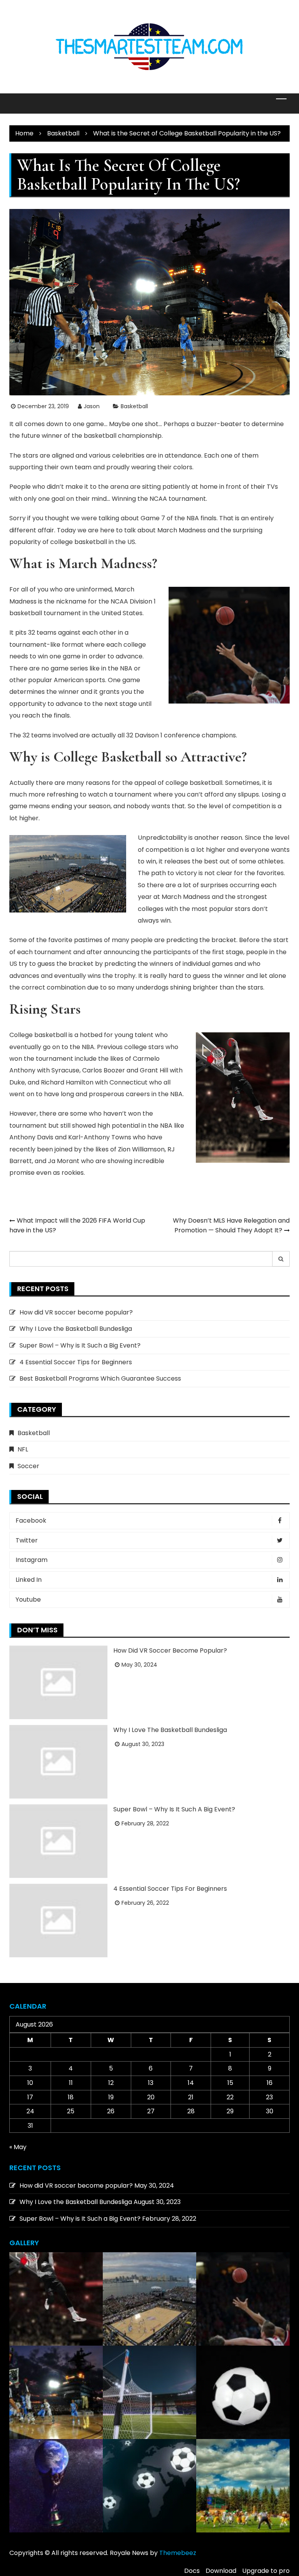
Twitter (27, 1540)
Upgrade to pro (266, 2571)
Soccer (28, 1466)
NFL (23, 1449)
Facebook (31, 1521)
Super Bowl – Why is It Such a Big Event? (80, 1345)
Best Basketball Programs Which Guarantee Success (100, 1378)
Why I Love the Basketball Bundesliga (76, 1329)
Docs (192, 2571)
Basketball (134, 406)
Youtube (28, 1599)
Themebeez (178, 2553)
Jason (92, 406)
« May (18, 2147)
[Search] (281, 1259)
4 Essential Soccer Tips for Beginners (76, 1362)
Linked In (29, 1580)
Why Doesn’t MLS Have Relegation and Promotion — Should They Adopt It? (231, 1226)
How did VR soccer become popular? (76, 1312)
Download (221, 2571)
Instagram (32, 1560)
